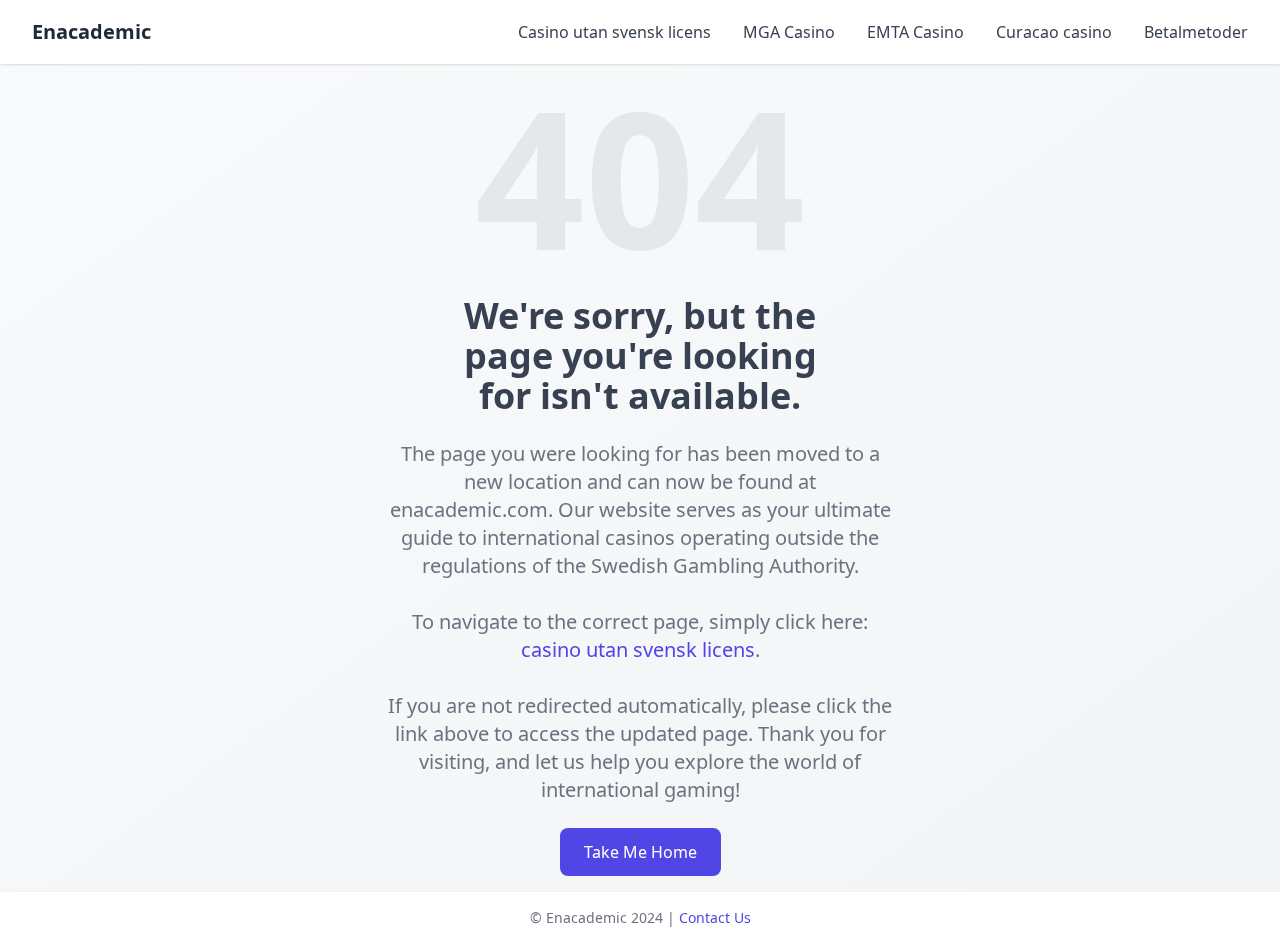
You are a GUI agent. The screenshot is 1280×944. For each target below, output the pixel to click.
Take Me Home (640, 852)
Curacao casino (1054, 32)
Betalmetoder (1196, 32)
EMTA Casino (915, 32)
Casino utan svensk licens (614, 32)
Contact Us (715, 917)
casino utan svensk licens (638, 649)
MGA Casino (789, 32)
